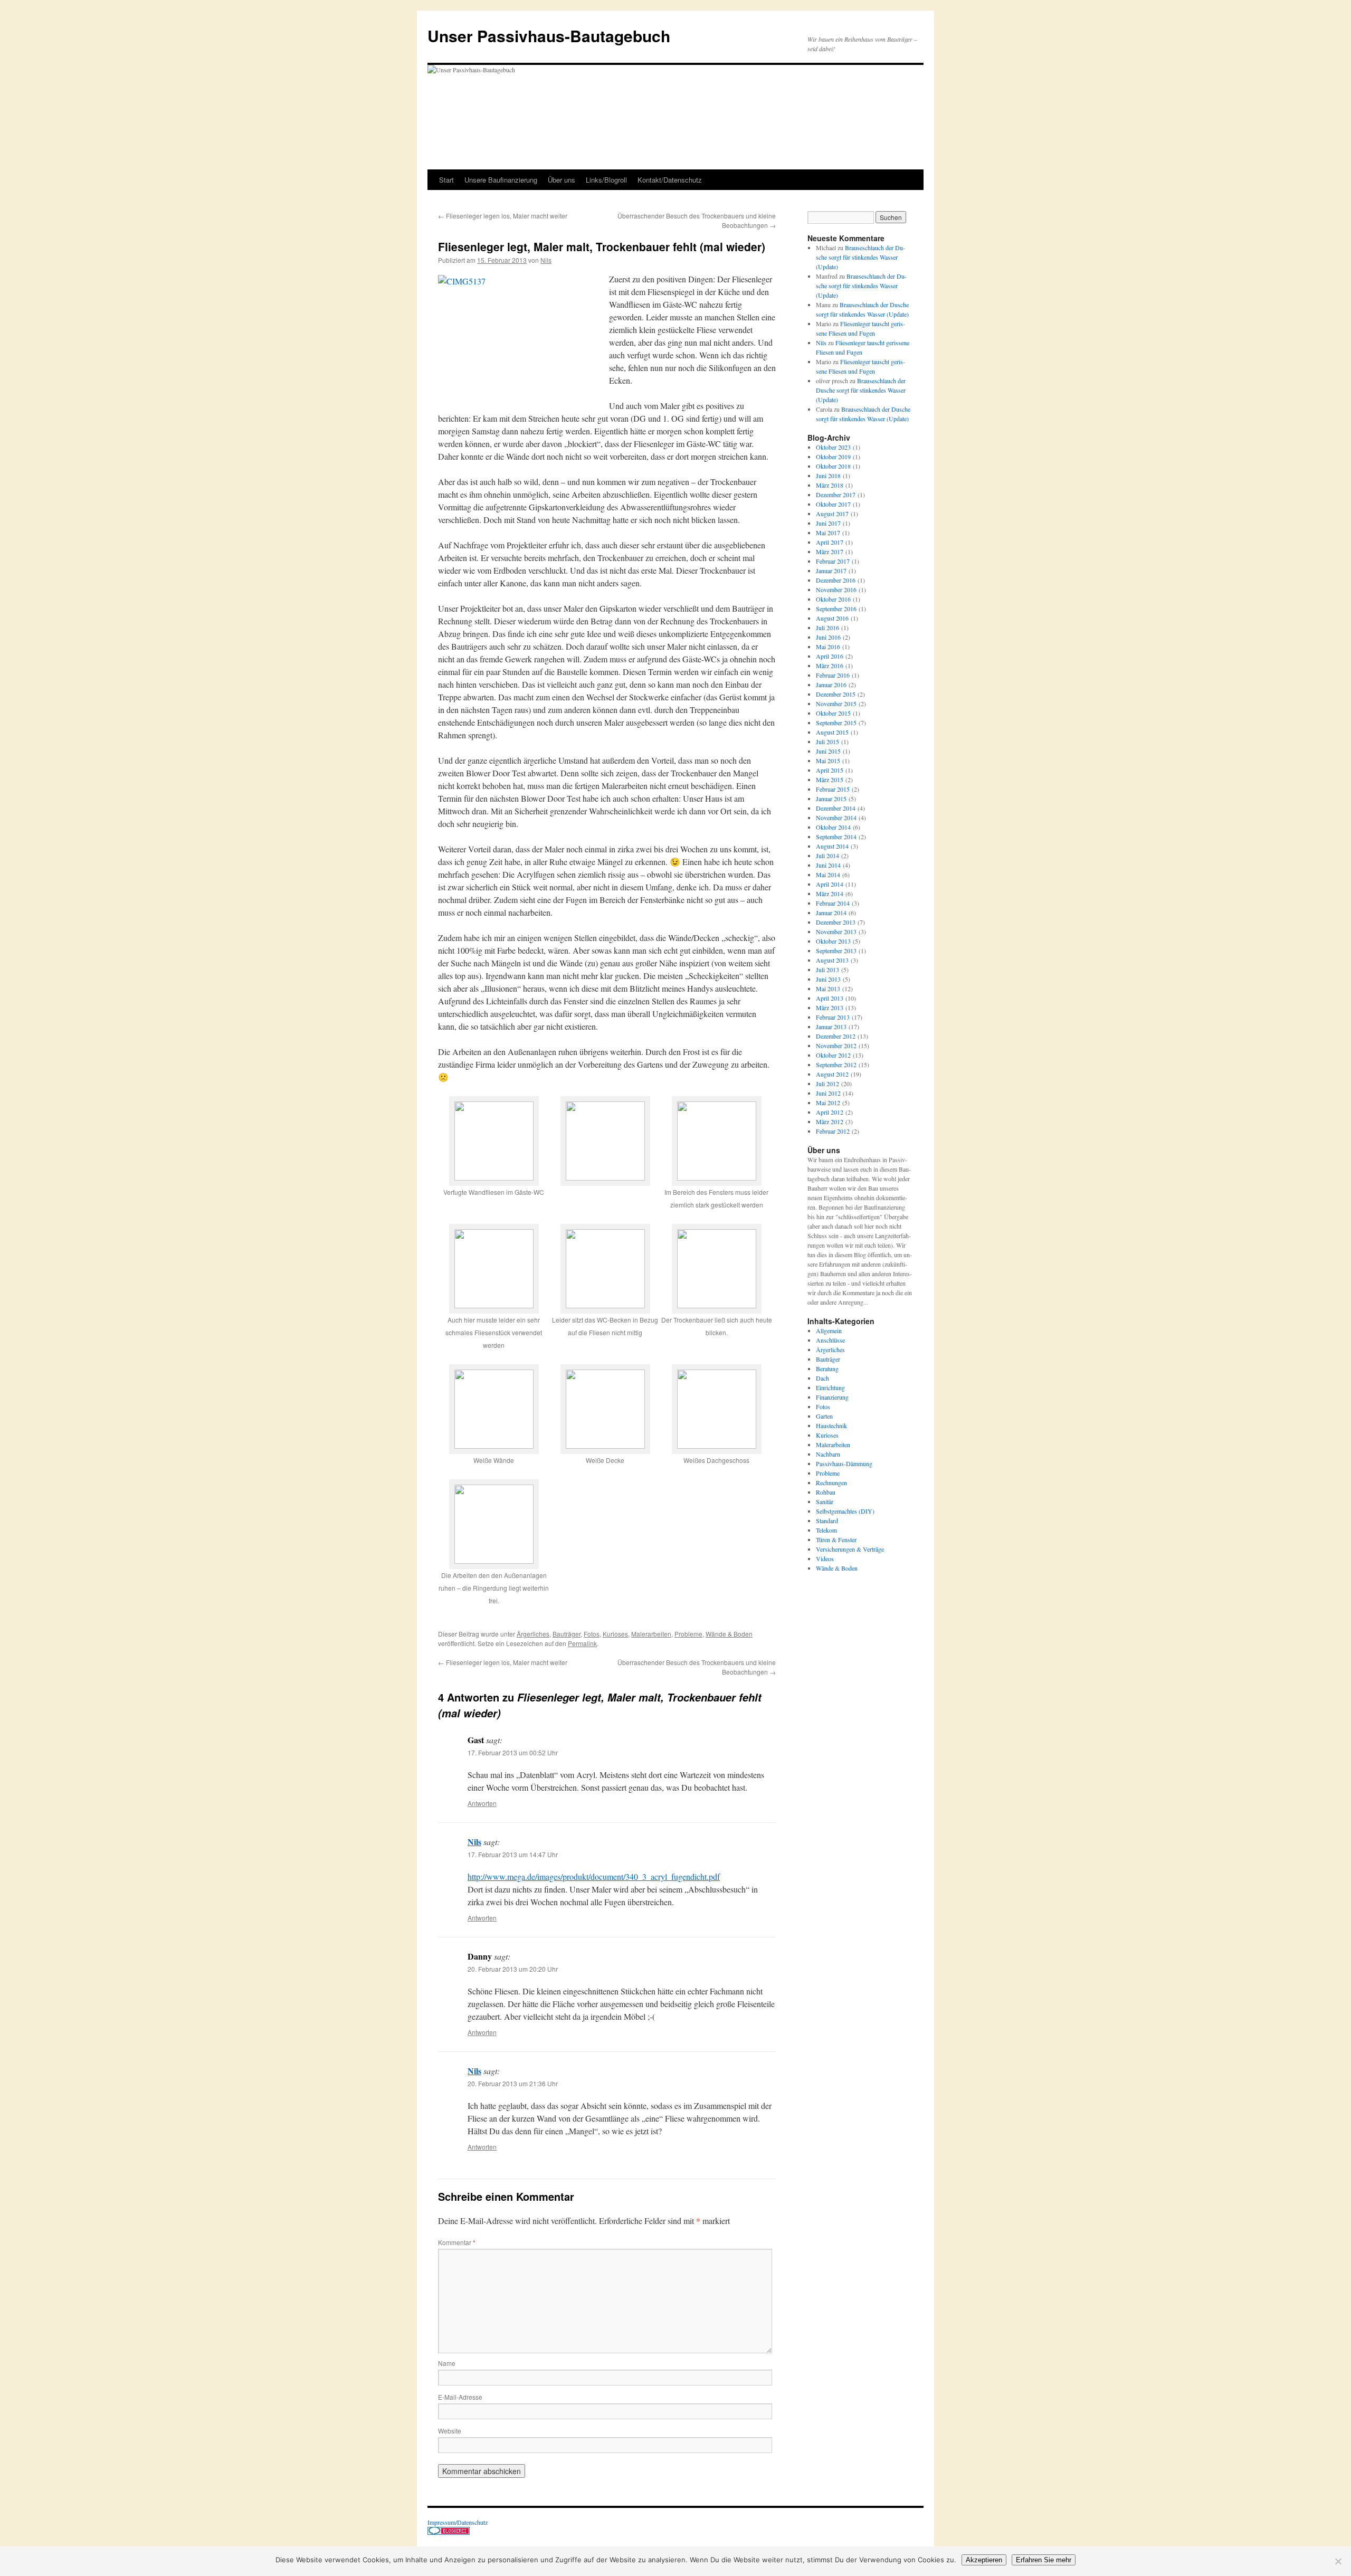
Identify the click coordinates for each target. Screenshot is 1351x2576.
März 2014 (830, 893)
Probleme (688, 1634)
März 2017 (830, 552)
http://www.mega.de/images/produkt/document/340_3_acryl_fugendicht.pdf (594, 1876)
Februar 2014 (833, 903)
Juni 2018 (828, 476)
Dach (822, 1378)
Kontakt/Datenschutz (670, 180)
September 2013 (836, 950)
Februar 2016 (833, 675)
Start (446, 180)
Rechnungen (831, 1482)
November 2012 (836, 1045)
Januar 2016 (831, 685)
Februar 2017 (833, 561)
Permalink (582, 1643)
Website (450, 2431)
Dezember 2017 (836, 495)
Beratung (827, 1368)
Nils (546, 260)
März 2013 (830, 1007)
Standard (827, 1520)
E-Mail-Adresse (460, 2397)
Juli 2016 (827, 628)
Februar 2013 (833, 1017)
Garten (824, 1416)
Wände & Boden (729, 1634)
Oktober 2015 (833, 713)
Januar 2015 (831, 799)
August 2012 (832, 1074)
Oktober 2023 (833, 447)
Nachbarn (828, 1454)
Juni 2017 (828, 523)
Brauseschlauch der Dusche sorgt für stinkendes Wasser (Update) (860, 257)
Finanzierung (832, 1397)
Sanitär (825, 1501)
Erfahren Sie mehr (1044, 2560)
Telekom (826, 1530)
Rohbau (826, 1492)
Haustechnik (831, 1425)
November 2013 (836, 931)
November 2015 (836, 704)
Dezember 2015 (836, 694)
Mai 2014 (828, 874)
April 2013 (830, 998)
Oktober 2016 (833, 599)
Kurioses (615, 1634)
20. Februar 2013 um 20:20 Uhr (513, 1969)
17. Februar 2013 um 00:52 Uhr (513, 1752)
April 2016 (830, 656)
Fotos (592, 1634)
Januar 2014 (831, 912)
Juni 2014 (828, 865)
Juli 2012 (827, 1083)
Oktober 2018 (833, 466)
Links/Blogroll (606, 180)
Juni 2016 (828, 637)
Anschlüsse (830, 1340)
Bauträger (567, 1634)
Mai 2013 (828, 988)
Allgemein (829, 1330)
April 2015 (830, 770)
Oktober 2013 (833, 941)
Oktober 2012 (833, 1055)
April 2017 (830, 542)
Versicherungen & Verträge (850, 1549)
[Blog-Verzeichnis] (449, 2532)
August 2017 (832, 514)
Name (447, 2363)
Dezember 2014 (836, 808)
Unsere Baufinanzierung (501, 180)
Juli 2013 (827, 969)
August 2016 (832, 618)
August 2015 (832, 732)
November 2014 (836, 818)
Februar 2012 (833, 1131)
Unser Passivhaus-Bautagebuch (549, 36)
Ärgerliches (533, 1634)
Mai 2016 (828, 647)
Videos (825, 1558)
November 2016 (836, 590)
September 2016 (836, 609)
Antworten (482, 1803)
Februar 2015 (833, 789)
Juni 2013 (828, 979)
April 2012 (830, 1112)
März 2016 (830, 666)
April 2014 (830, 884)
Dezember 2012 (836, 1036)
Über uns (562, 180)
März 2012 (830, 1121)
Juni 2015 (828, 751)
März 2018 (830, 485)
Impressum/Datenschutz (458, 2522)
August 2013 (832, 960)
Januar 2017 (831, 571)
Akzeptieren (984, 2560)
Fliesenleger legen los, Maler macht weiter (503, 216)
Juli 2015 (827, 742)
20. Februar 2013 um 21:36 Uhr (513, 2083)
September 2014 (836, 837)
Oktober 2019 (833, 457)
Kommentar (457, 2242)
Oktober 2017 (833, 504)
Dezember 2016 (836, 580)
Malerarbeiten (651, 1634)
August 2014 (832, 846)
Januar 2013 (831, 1026)
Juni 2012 (828, 1093)
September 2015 (836, 723)
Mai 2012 (828, 1102)
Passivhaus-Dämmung (844, 1463)
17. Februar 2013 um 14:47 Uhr (513, 1854)
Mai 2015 (828, 761)
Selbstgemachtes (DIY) (845, 1511)
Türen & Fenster (836, 1539)
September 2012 (836, 1064)
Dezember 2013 (836, 922)
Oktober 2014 (833, 827)
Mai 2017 (828, 533)
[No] (1338, 2561)
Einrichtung (830, 1387)
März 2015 (830, 780)
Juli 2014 (827, 856)
